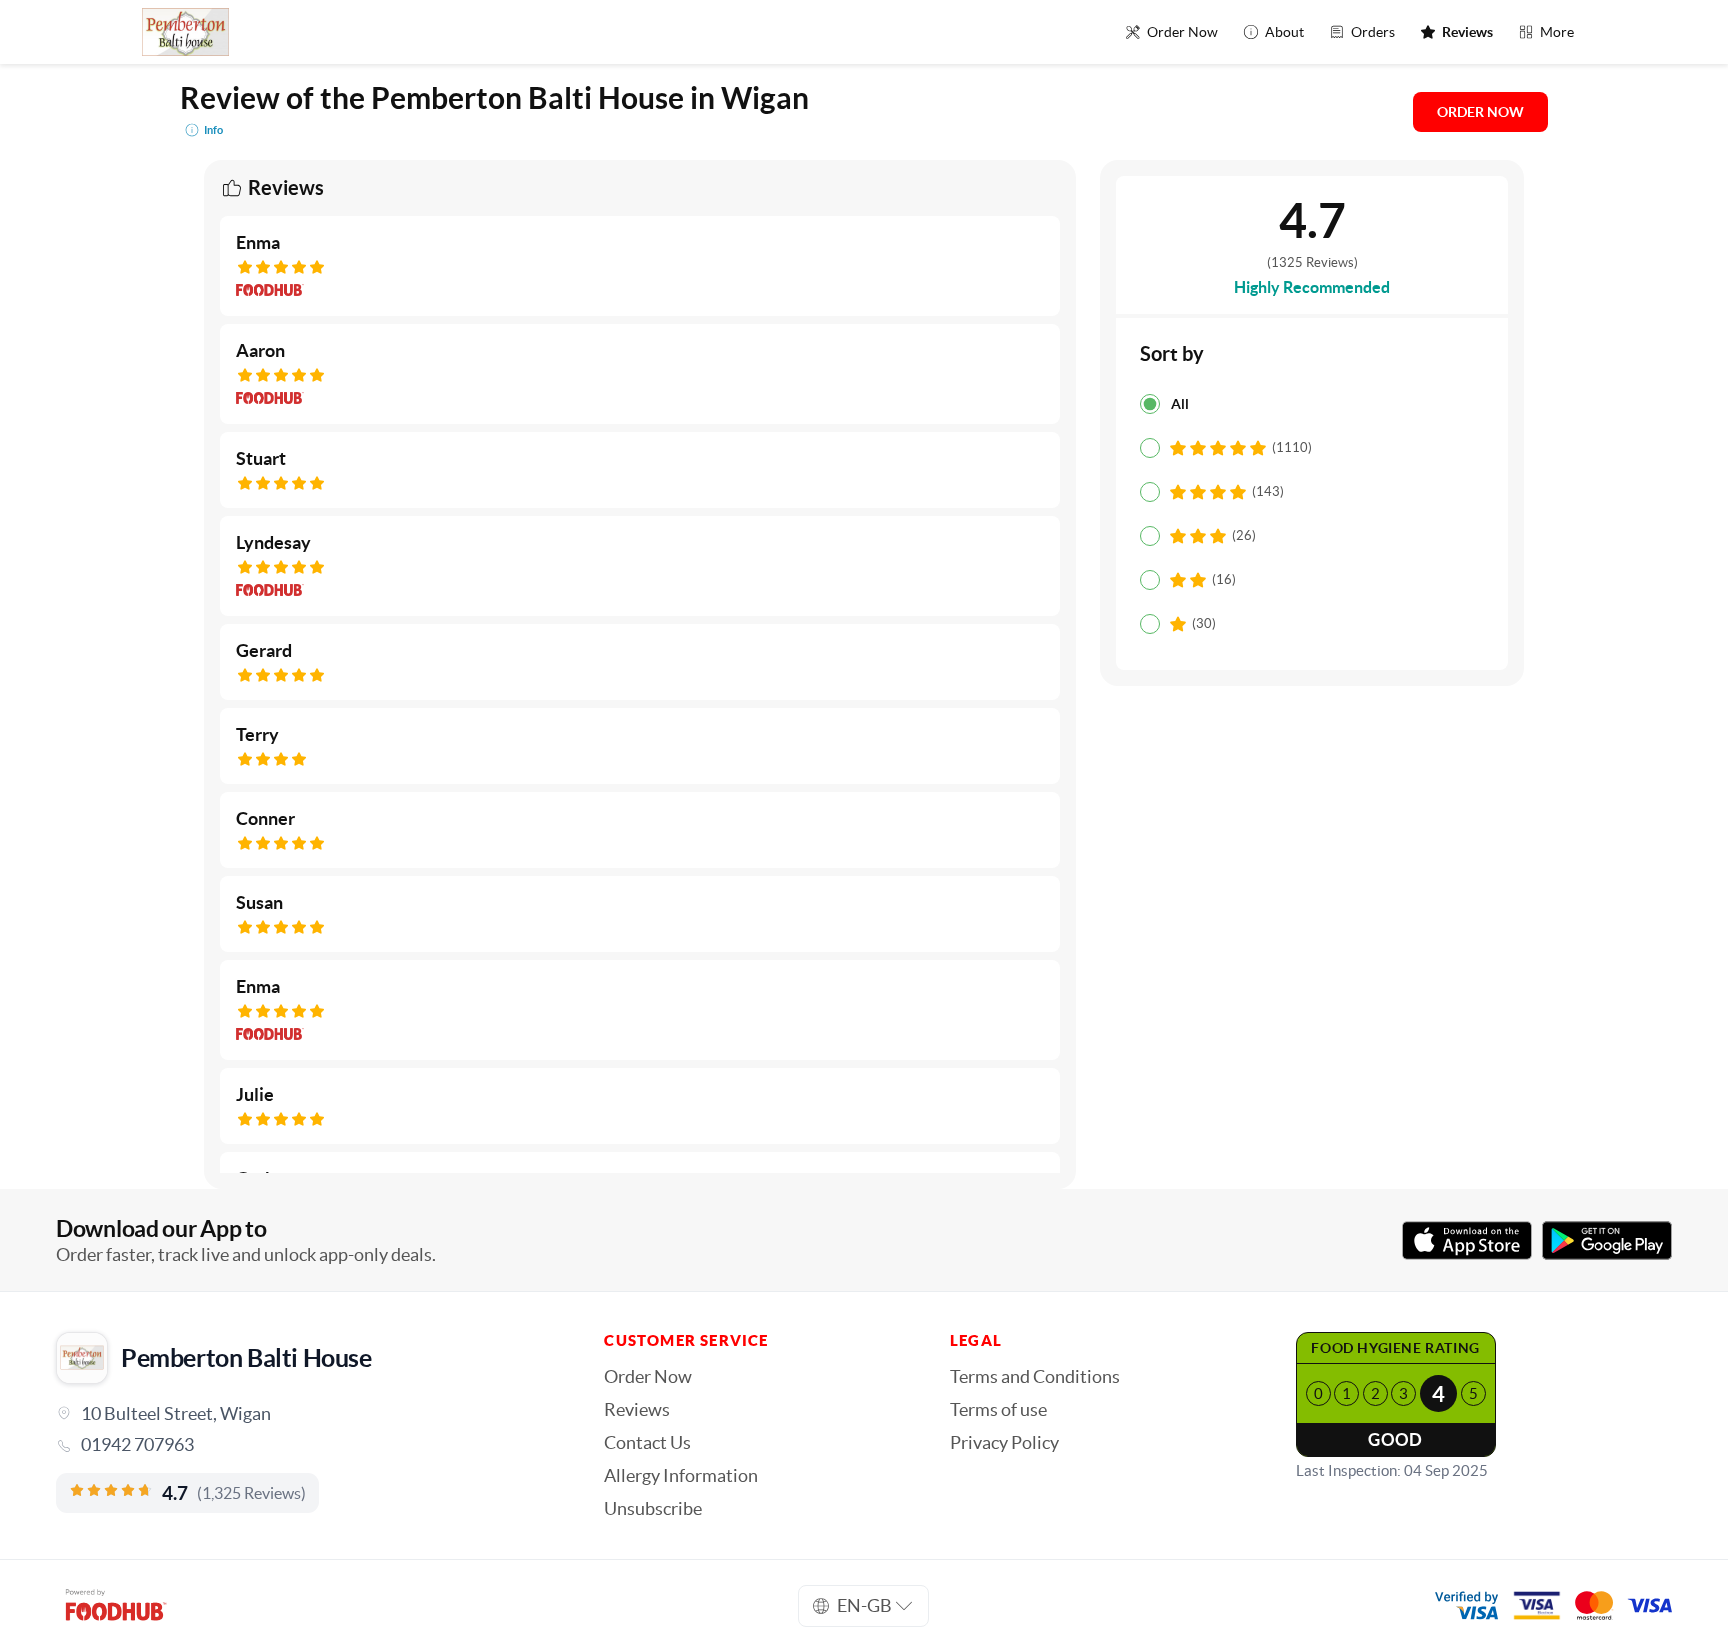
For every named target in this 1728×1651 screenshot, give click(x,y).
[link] (302, 1445)
